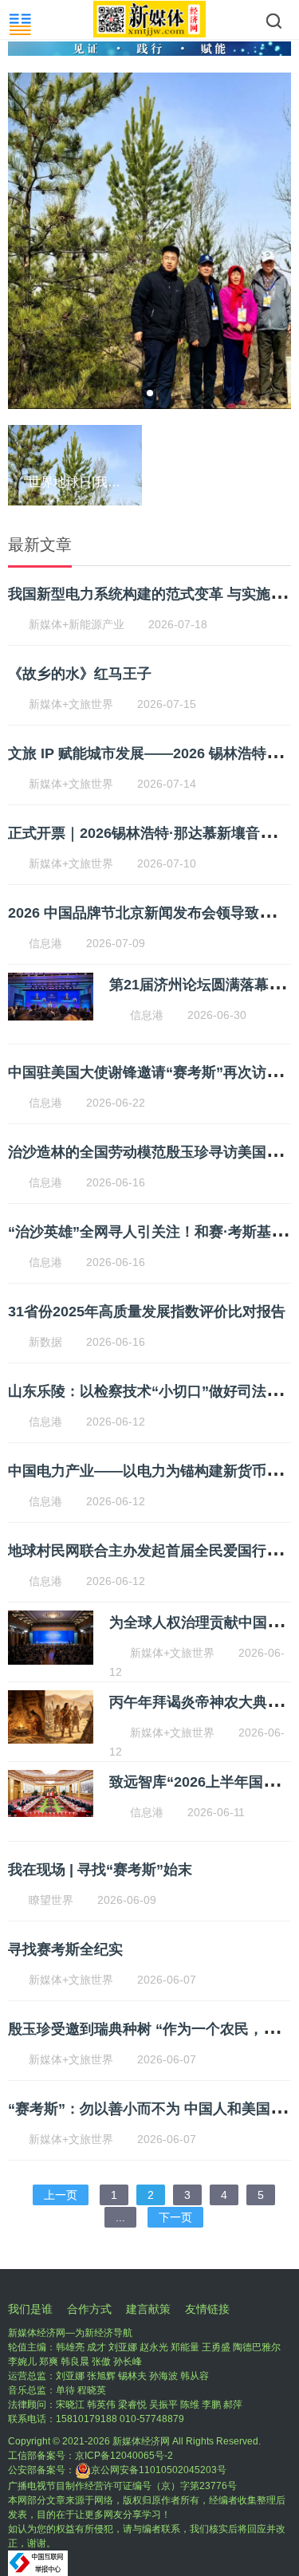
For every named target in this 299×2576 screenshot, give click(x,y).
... (120, 2217)
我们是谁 (30, 2309)
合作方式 (89, 2309)
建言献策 (148, 2309)
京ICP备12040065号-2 (124, 2456)
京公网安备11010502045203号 (159, 2470)
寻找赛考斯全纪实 (65, 1949)
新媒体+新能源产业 (77, 624)
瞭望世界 (51, 1900)
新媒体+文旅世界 (71, 704)
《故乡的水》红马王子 (80, 674)
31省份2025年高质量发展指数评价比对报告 (147, 1312)
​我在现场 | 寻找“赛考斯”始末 (100, 1870)
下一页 (175, 2217)
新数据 (45, 1342)
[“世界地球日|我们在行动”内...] (118, 505)
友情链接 (207, 2309)
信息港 (45, 943)
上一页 (61, 2195)
